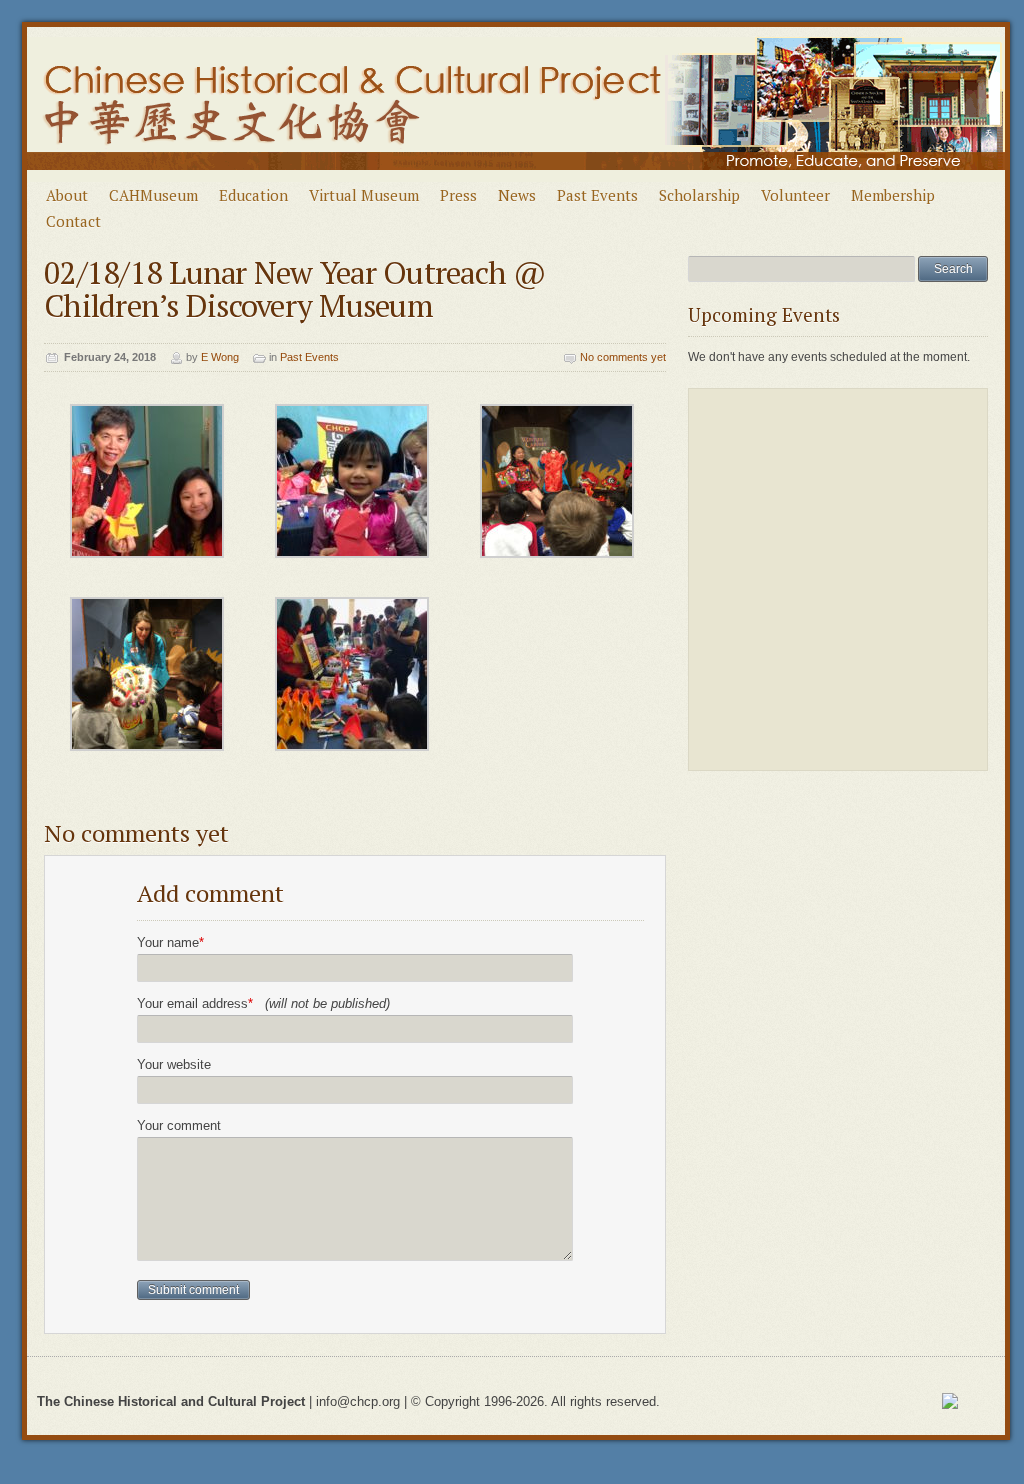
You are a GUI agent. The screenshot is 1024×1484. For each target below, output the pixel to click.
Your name (170, 942)
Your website (174, 1064)
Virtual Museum (364, 195)
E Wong (220, 357)
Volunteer (795, 195)
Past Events (597, 195)
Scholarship (699, 195)
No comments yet (623, 357)
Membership (893, 195)
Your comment (179, 1125)
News (517, 195)
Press (458, 195)
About (67, 195)
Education (253, 195)
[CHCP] (516, 177)
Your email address (263, 1003)
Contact (73, 221)
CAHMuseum (153, 195)
